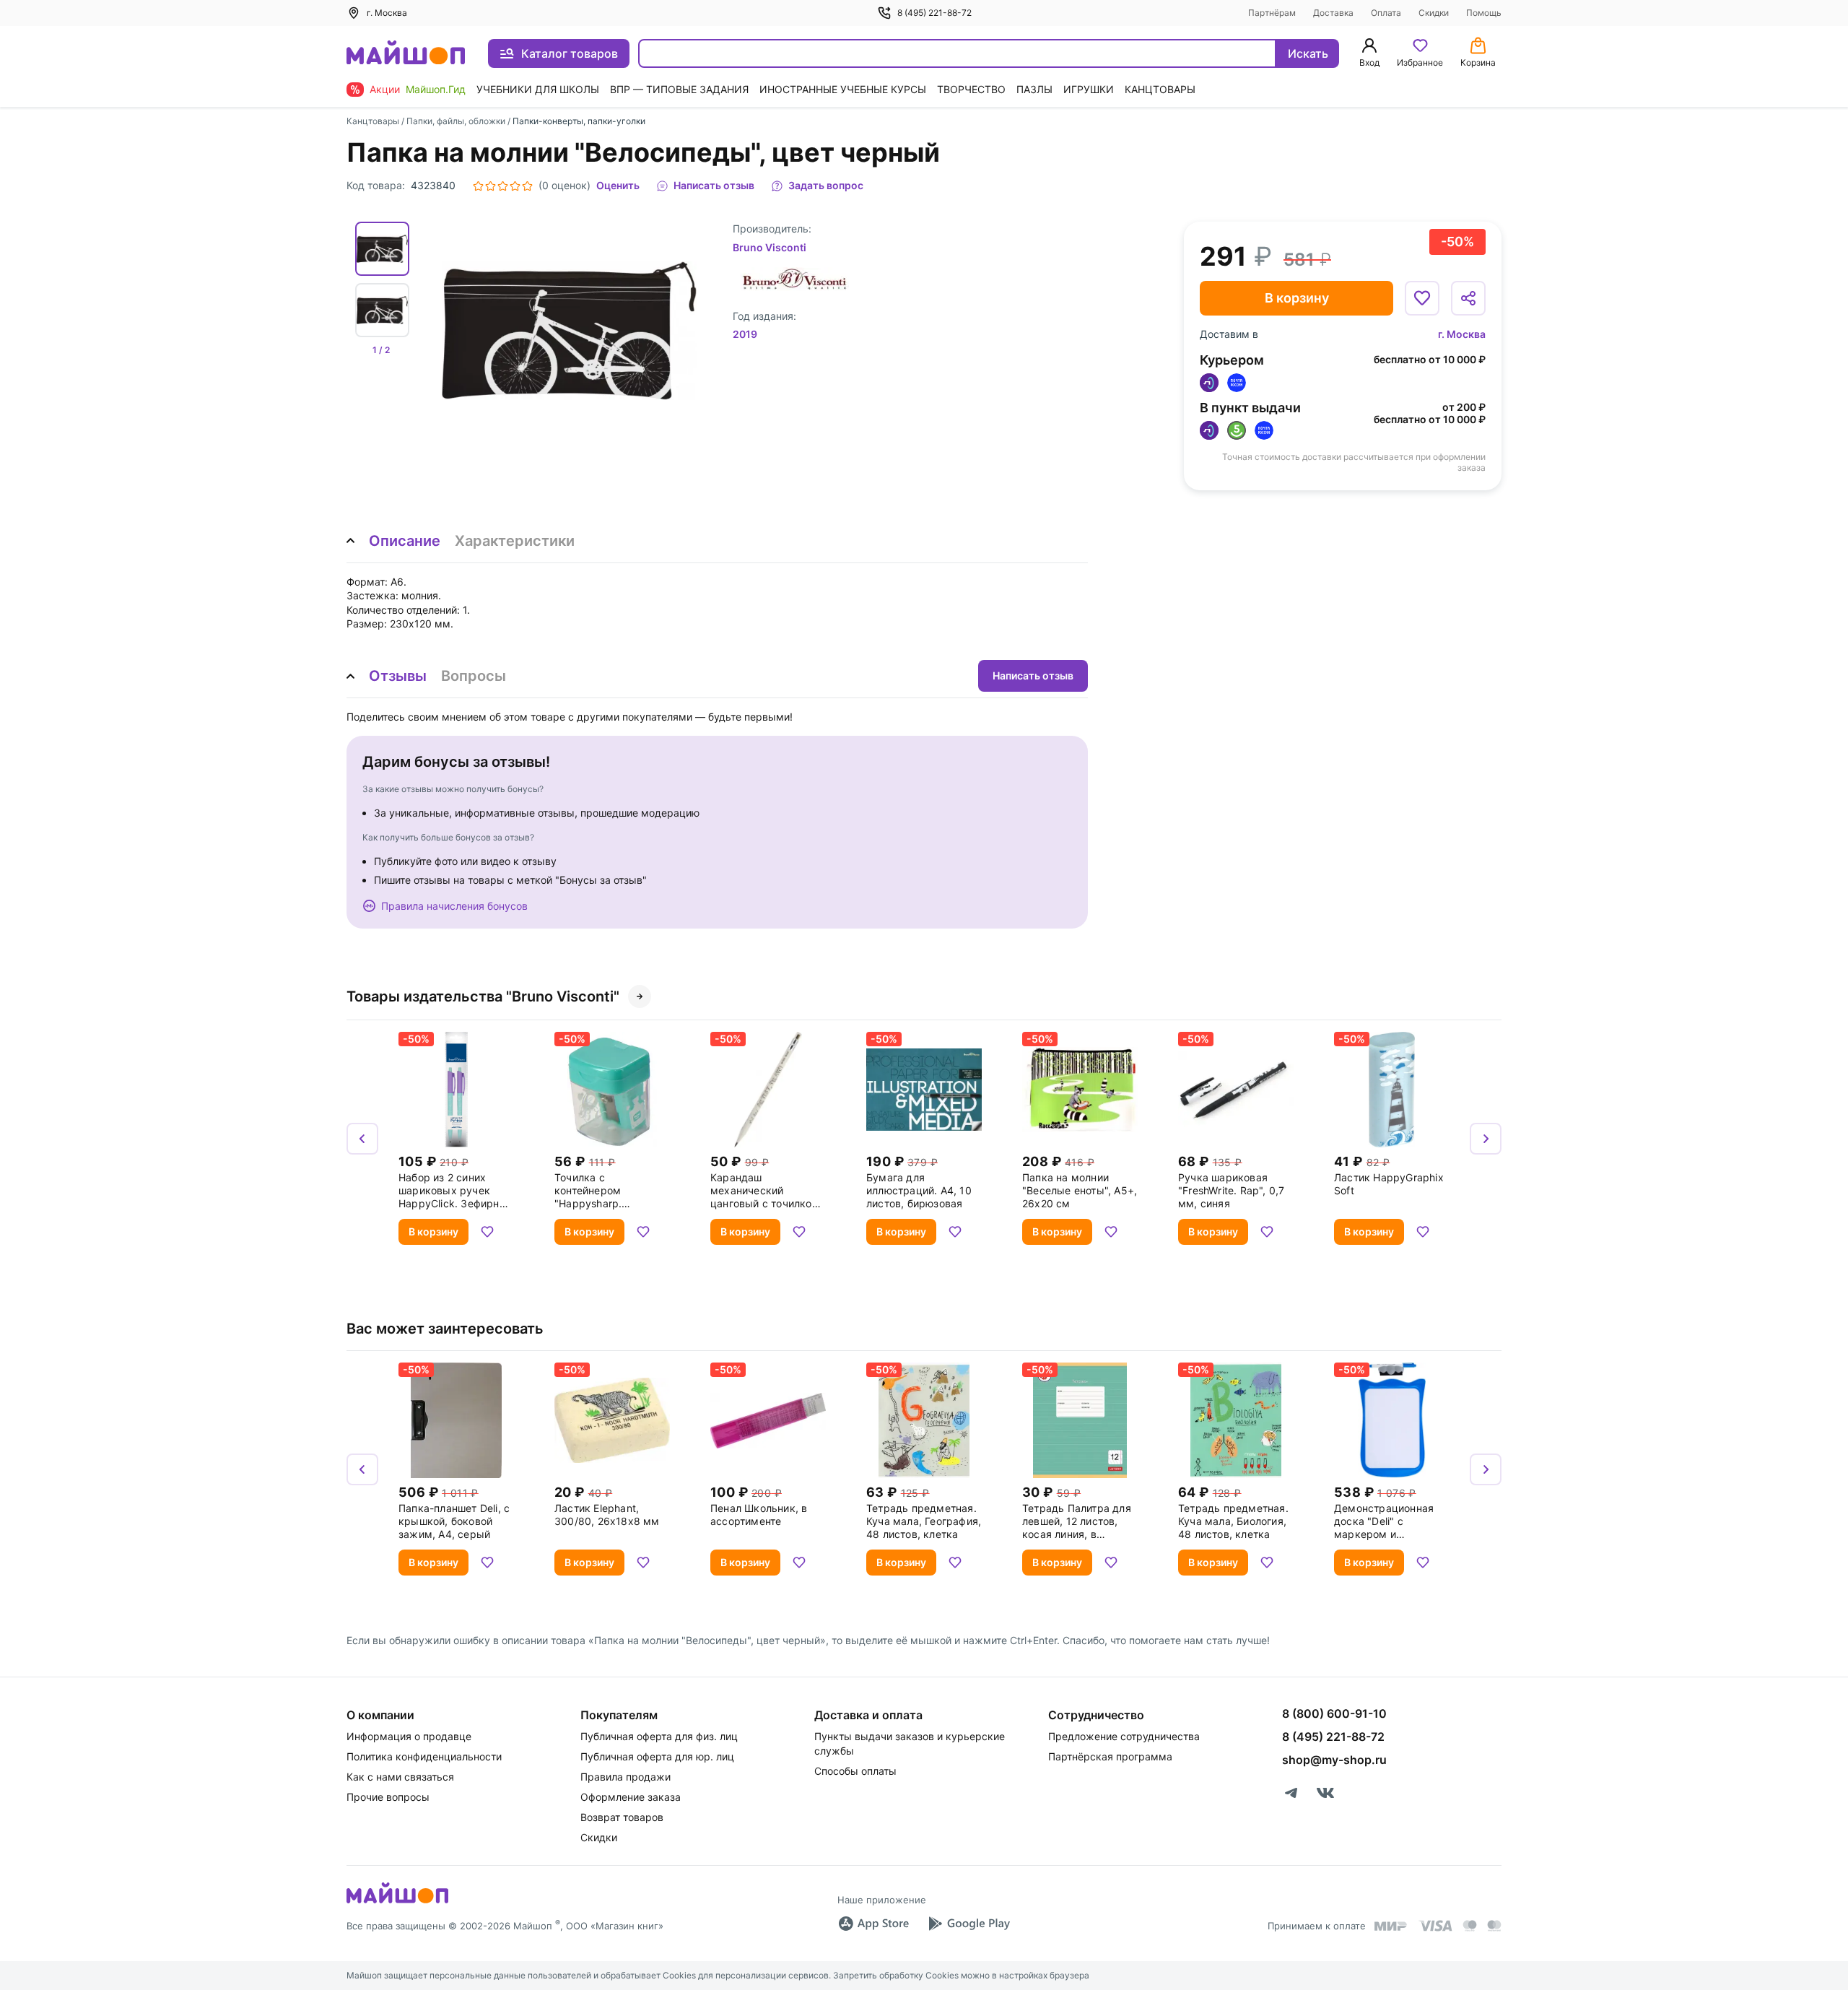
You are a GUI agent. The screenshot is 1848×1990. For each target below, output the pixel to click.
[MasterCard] (1470, 1926)
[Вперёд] (1486, 1139)
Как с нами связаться (400, 1777)
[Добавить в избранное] (1422, 298)
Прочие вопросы (388, 1797)
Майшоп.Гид (436, 89)
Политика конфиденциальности (424, 1756)
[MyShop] (397, 1902)
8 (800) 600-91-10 (1334, 1713)
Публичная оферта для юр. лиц (657, 1756)
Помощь (1484, 13)
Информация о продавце (409, 1736)
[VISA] (1435, 1926)
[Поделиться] (1468, 298)
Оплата (1386, 13)
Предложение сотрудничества (1124, 1736)
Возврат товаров (622, 1817)
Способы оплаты (855, 1771)
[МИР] (1391, 1926)
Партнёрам (1272, 13)
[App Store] (873, 1924)
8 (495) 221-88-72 (934, 13)
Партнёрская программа (1110, 1756)
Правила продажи (626, 1777)
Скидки (1434, 13)
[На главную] (406, 54)
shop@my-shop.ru (1334, 1760)
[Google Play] (969, 1924)
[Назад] (362, 1139)
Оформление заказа (631, 1797)
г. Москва (1462, 334)
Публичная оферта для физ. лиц (659, 1736)
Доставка (1333, 13)
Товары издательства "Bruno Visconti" (483, 996)
